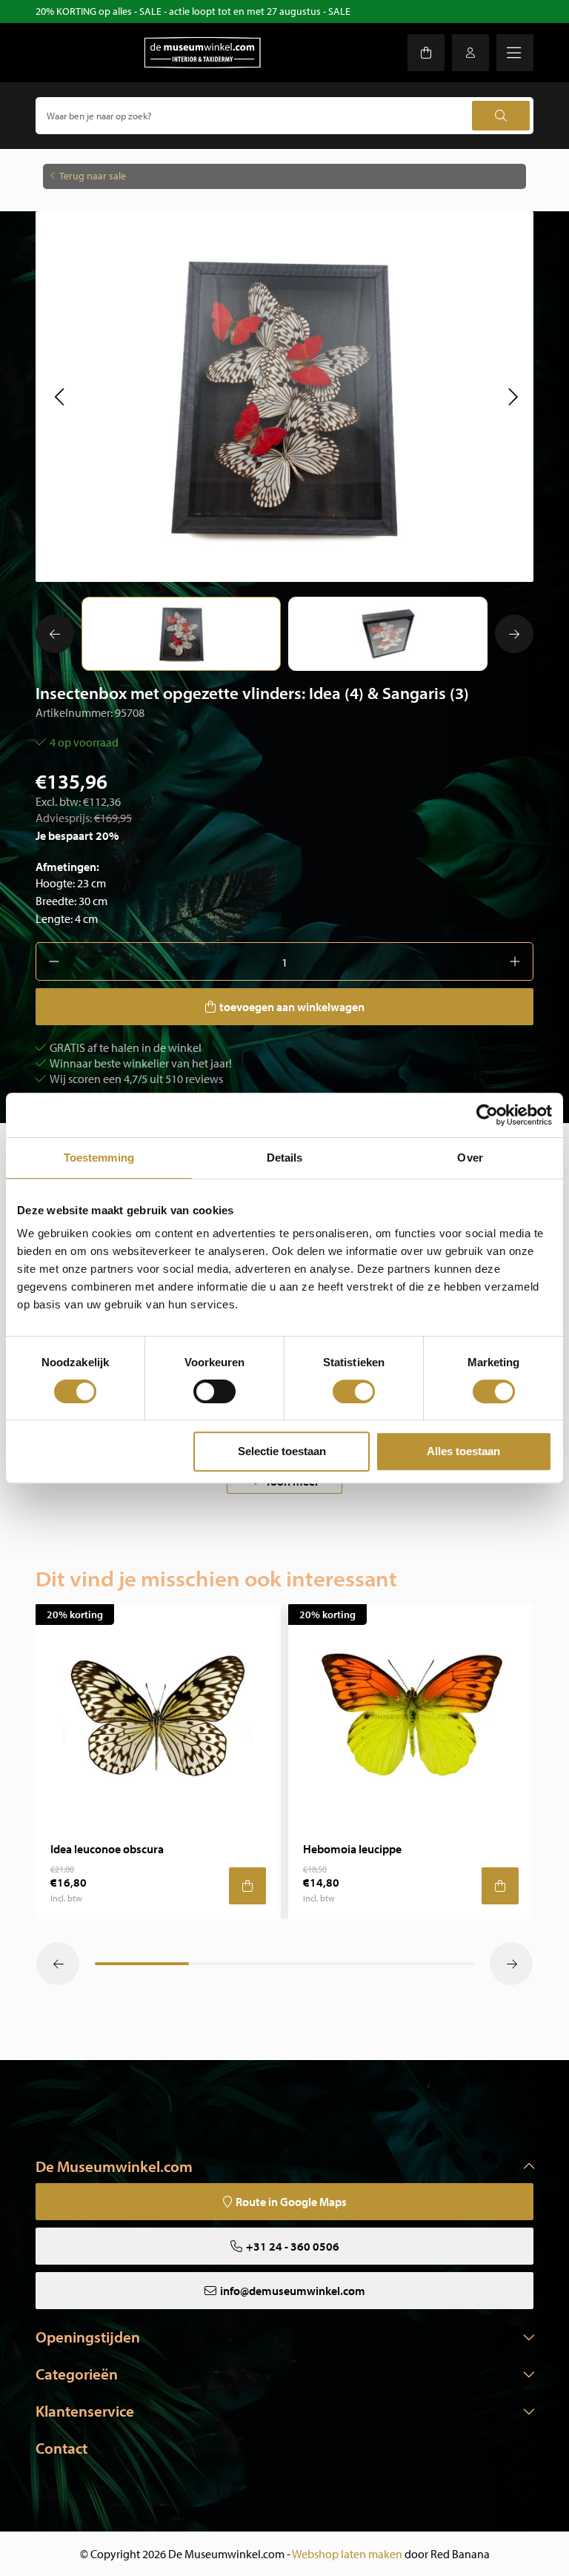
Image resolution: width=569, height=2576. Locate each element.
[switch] (214, 1391)
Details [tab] (285, 1158)
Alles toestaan (463, 1451)
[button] (59, 397)
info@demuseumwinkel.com (293, 2291)
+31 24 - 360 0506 (293, 2246)
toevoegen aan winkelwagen (292, 1007)
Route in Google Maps (291, 2202)
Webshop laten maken (347, 2554)
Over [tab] (470, 1158)
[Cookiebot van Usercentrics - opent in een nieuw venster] (487, 1115)
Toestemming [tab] (99, 1158)
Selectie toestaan (282, 1451)
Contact (61, 2448)
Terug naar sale (93, 176)
